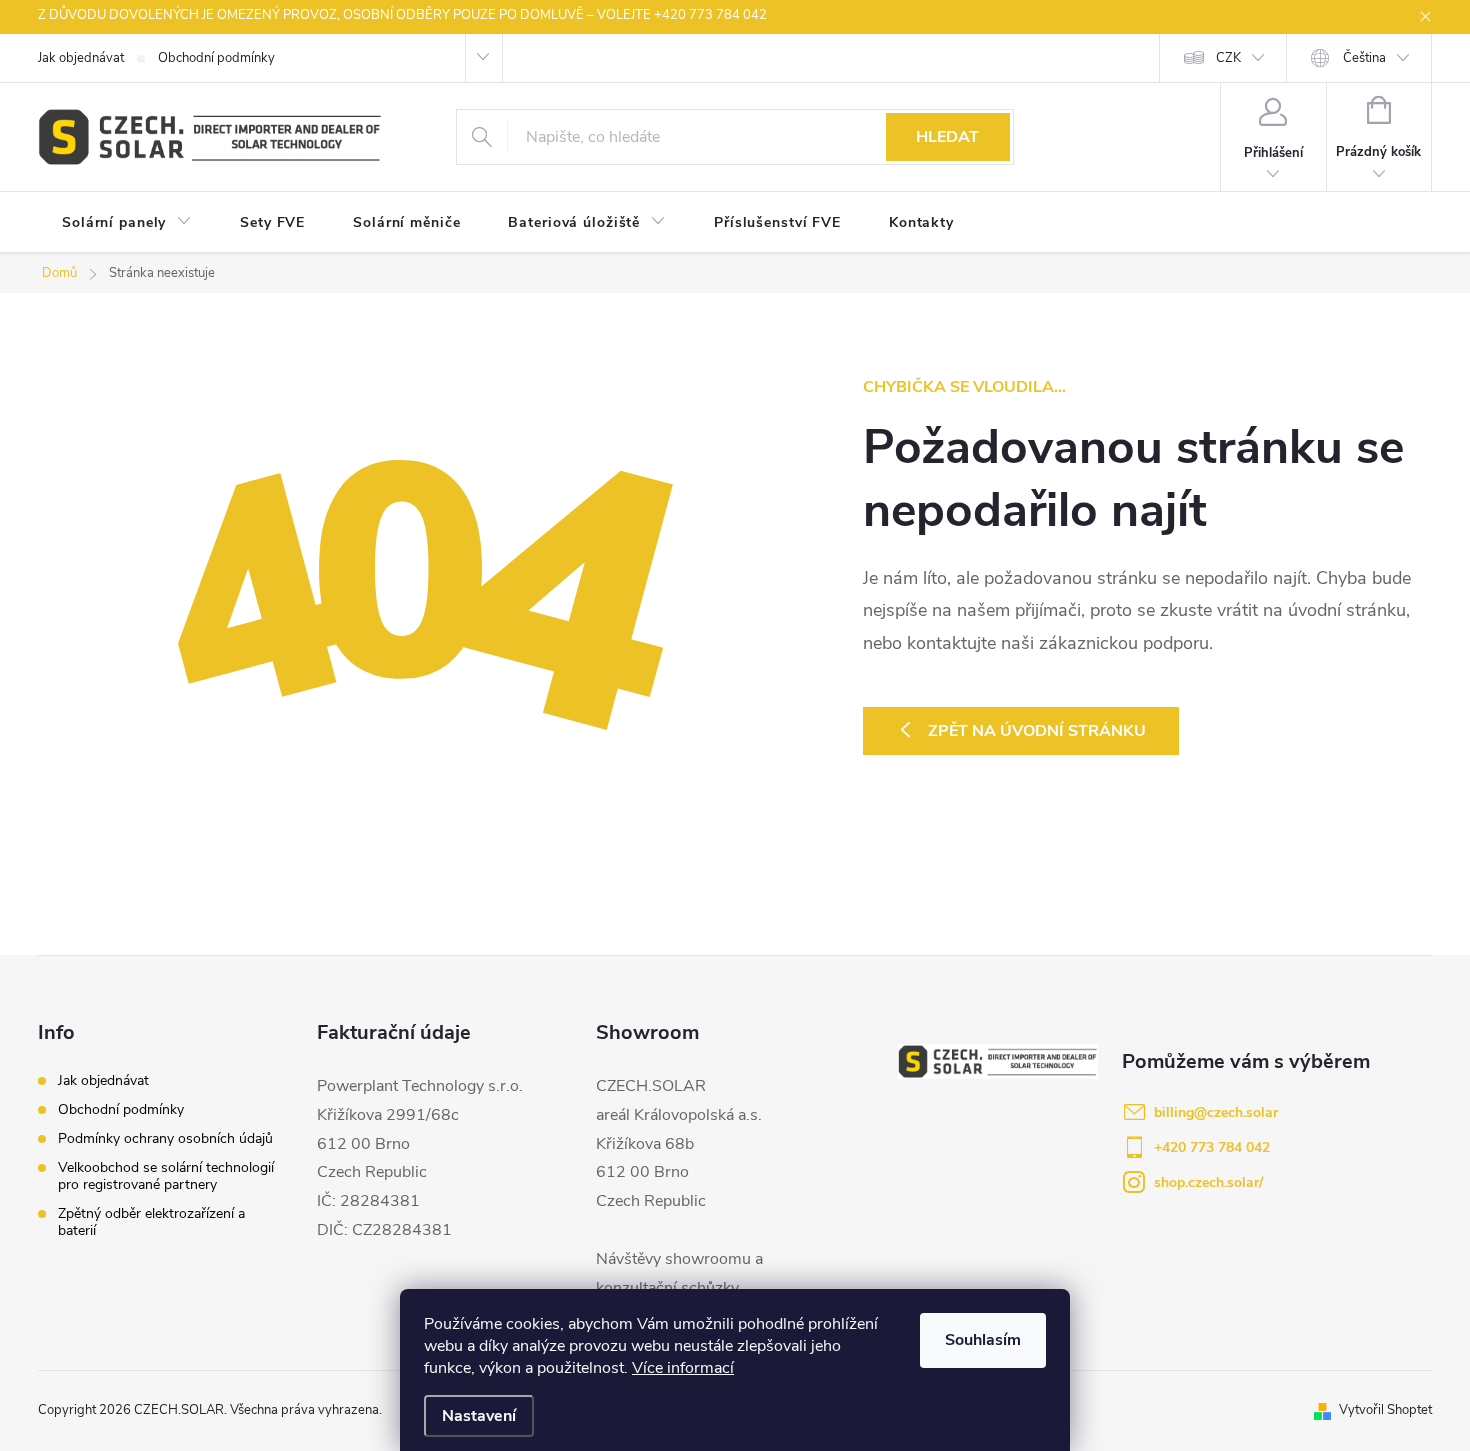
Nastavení (479, 1416)
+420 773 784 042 (1212, 1147)
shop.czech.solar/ (1208, 1182)
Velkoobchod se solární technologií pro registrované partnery (166, 1176)
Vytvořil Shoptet (1385, 1410)
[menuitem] (127, 223)
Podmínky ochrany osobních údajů (165, 1138)
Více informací (683, 1368)
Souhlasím (983, 1340)
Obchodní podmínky (216, 58)
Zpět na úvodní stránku (1037, 731)
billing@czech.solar (1216, 1112)
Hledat (947, 137)
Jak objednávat (81, 58)
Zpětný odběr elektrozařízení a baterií (151, 1222)
